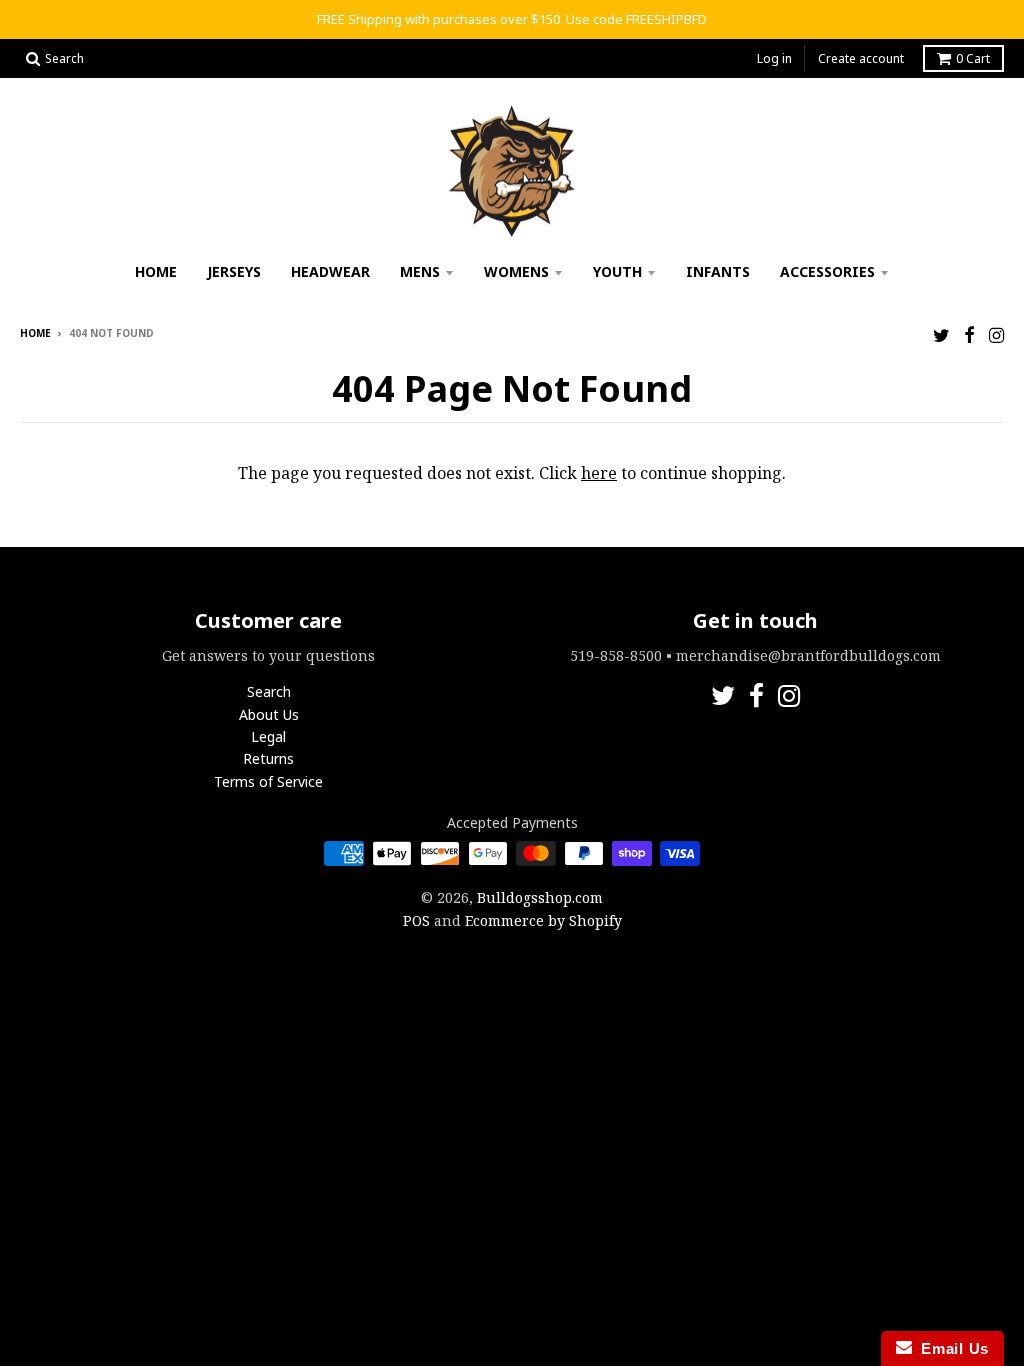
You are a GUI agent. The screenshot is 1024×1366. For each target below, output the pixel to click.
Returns (268, 758)
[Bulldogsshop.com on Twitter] (941, 334)
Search (269, 691)
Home (156, 271)
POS (416, 920)
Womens (516, 271)
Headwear (330, 271)
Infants (718, 271)
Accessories (827, 271)
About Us (269, 714)
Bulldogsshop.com (540, 897)
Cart (973, 58)
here (599, 473)
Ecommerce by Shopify (543, 920)
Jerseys (234, 271)
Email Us (950, 1348)
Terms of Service (268, 781)
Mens (420, 271)
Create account (861, 58)
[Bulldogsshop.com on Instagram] (996, 334)
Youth (617, 271)
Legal (268, 736)
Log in (774, 58)
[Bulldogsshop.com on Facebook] (969, 334)
